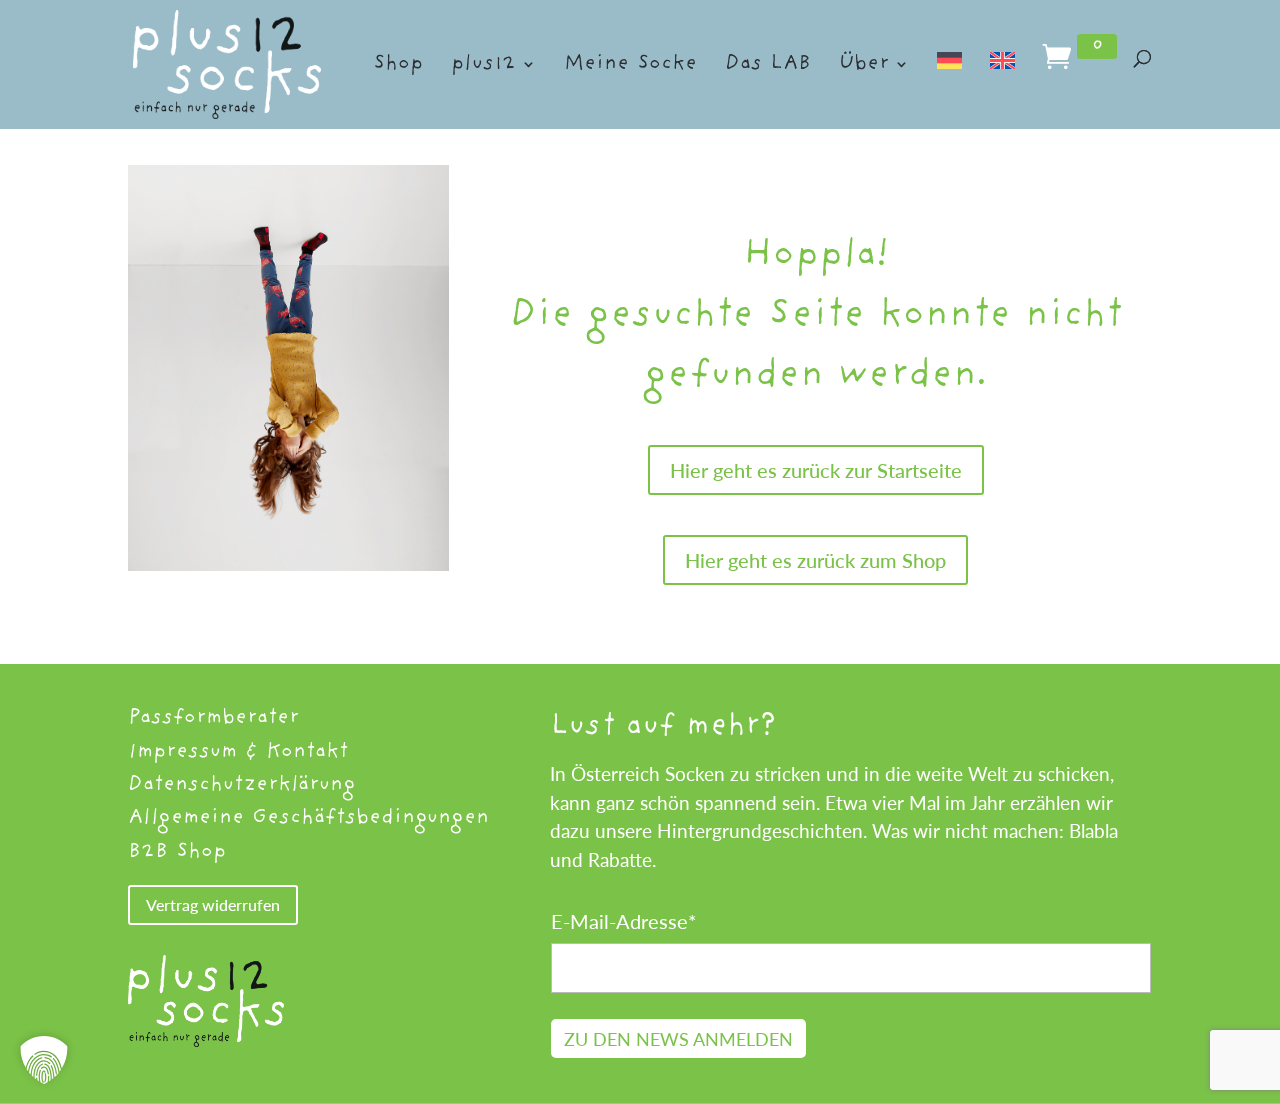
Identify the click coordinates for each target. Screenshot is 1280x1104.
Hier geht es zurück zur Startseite (816, 470)
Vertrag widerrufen (213, 904)
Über (864, 66)
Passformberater (213, 717)
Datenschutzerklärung (241, 784)
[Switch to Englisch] (1002, 86)
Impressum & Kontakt (238, 751)
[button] (44, 1060)
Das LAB (768, 66)
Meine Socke (630, 66)
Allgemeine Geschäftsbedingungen (308, 817)
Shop (398, 66)
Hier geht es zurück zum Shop (815, 560)
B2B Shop (177, 851)
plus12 (483, 66)
